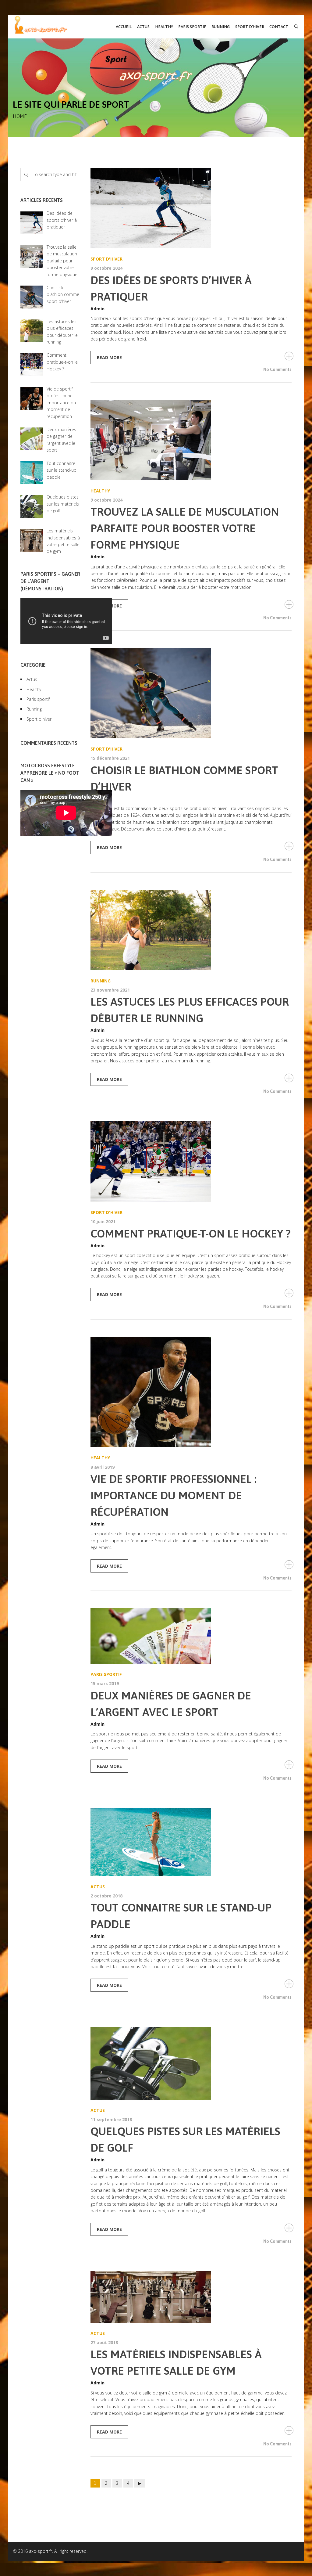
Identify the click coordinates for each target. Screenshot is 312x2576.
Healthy (100, 491)
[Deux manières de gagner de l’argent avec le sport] (191, 1636)
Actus (98, 1887)
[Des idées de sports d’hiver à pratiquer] (191, 208)
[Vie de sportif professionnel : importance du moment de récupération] (191, 1392)
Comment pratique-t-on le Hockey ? (191, 1234)
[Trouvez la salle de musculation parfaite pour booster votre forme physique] (191, 440)
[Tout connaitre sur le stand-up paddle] (191, 1842)
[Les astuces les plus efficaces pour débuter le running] (191, 930)
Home (20, 116)
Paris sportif (106, 1674)
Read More (109, 357)
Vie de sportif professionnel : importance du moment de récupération (174, 1495)
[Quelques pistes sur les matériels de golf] (191, 2063)
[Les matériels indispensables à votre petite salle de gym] (191, 2297)
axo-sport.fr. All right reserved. (58, 2551)
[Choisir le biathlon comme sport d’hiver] (191, 693)
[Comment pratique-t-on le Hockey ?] (191, 1162)
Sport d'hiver (106, 259)
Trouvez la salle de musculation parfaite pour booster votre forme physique (185, 528)
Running (101, 981)
